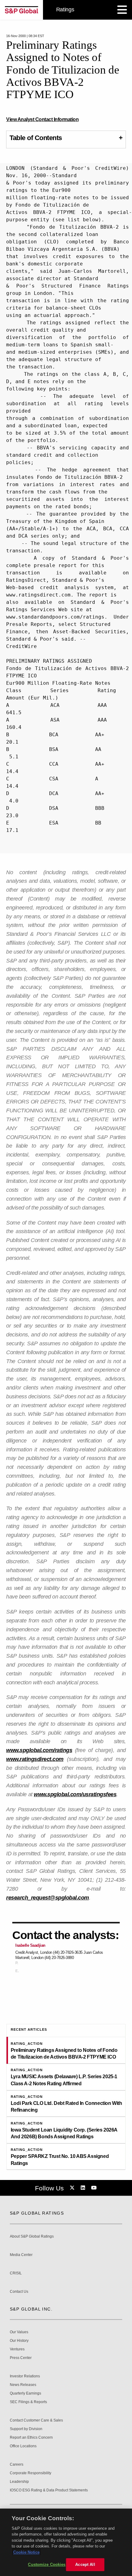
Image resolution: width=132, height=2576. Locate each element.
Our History (19, 2341)
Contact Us (19, 2292)
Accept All (85, 2565)
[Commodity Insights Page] (73, 2188)
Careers (17, 2465)
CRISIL (16, 2273)
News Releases (23, 2385)
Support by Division (26, 2429)
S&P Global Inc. (31, 2309)
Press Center (21, 2358)
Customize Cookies (47, 2565)
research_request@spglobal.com (48, 1898)
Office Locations (23, 2446)
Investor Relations (25, 2376)
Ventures (17, 2349)
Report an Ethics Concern (31, 2438)
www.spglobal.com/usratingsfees (75, 1794)
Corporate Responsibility (31, 2473)
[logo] (21, 10)
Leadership (19, 2482)
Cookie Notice (26, 2552)
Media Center (21, 2255)
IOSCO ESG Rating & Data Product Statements (49, 2490)
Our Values (19, 2332)
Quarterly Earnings (25, 2393)
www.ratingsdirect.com (35, 1759)
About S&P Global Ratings (32, 2237)
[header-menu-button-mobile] (122, 10)
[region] (66, 2542)
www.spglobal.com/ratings (39, 1750)
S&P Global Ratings (37, 2213)
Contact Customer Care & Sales (36, 2420)
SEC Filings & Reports (28, 2402)
